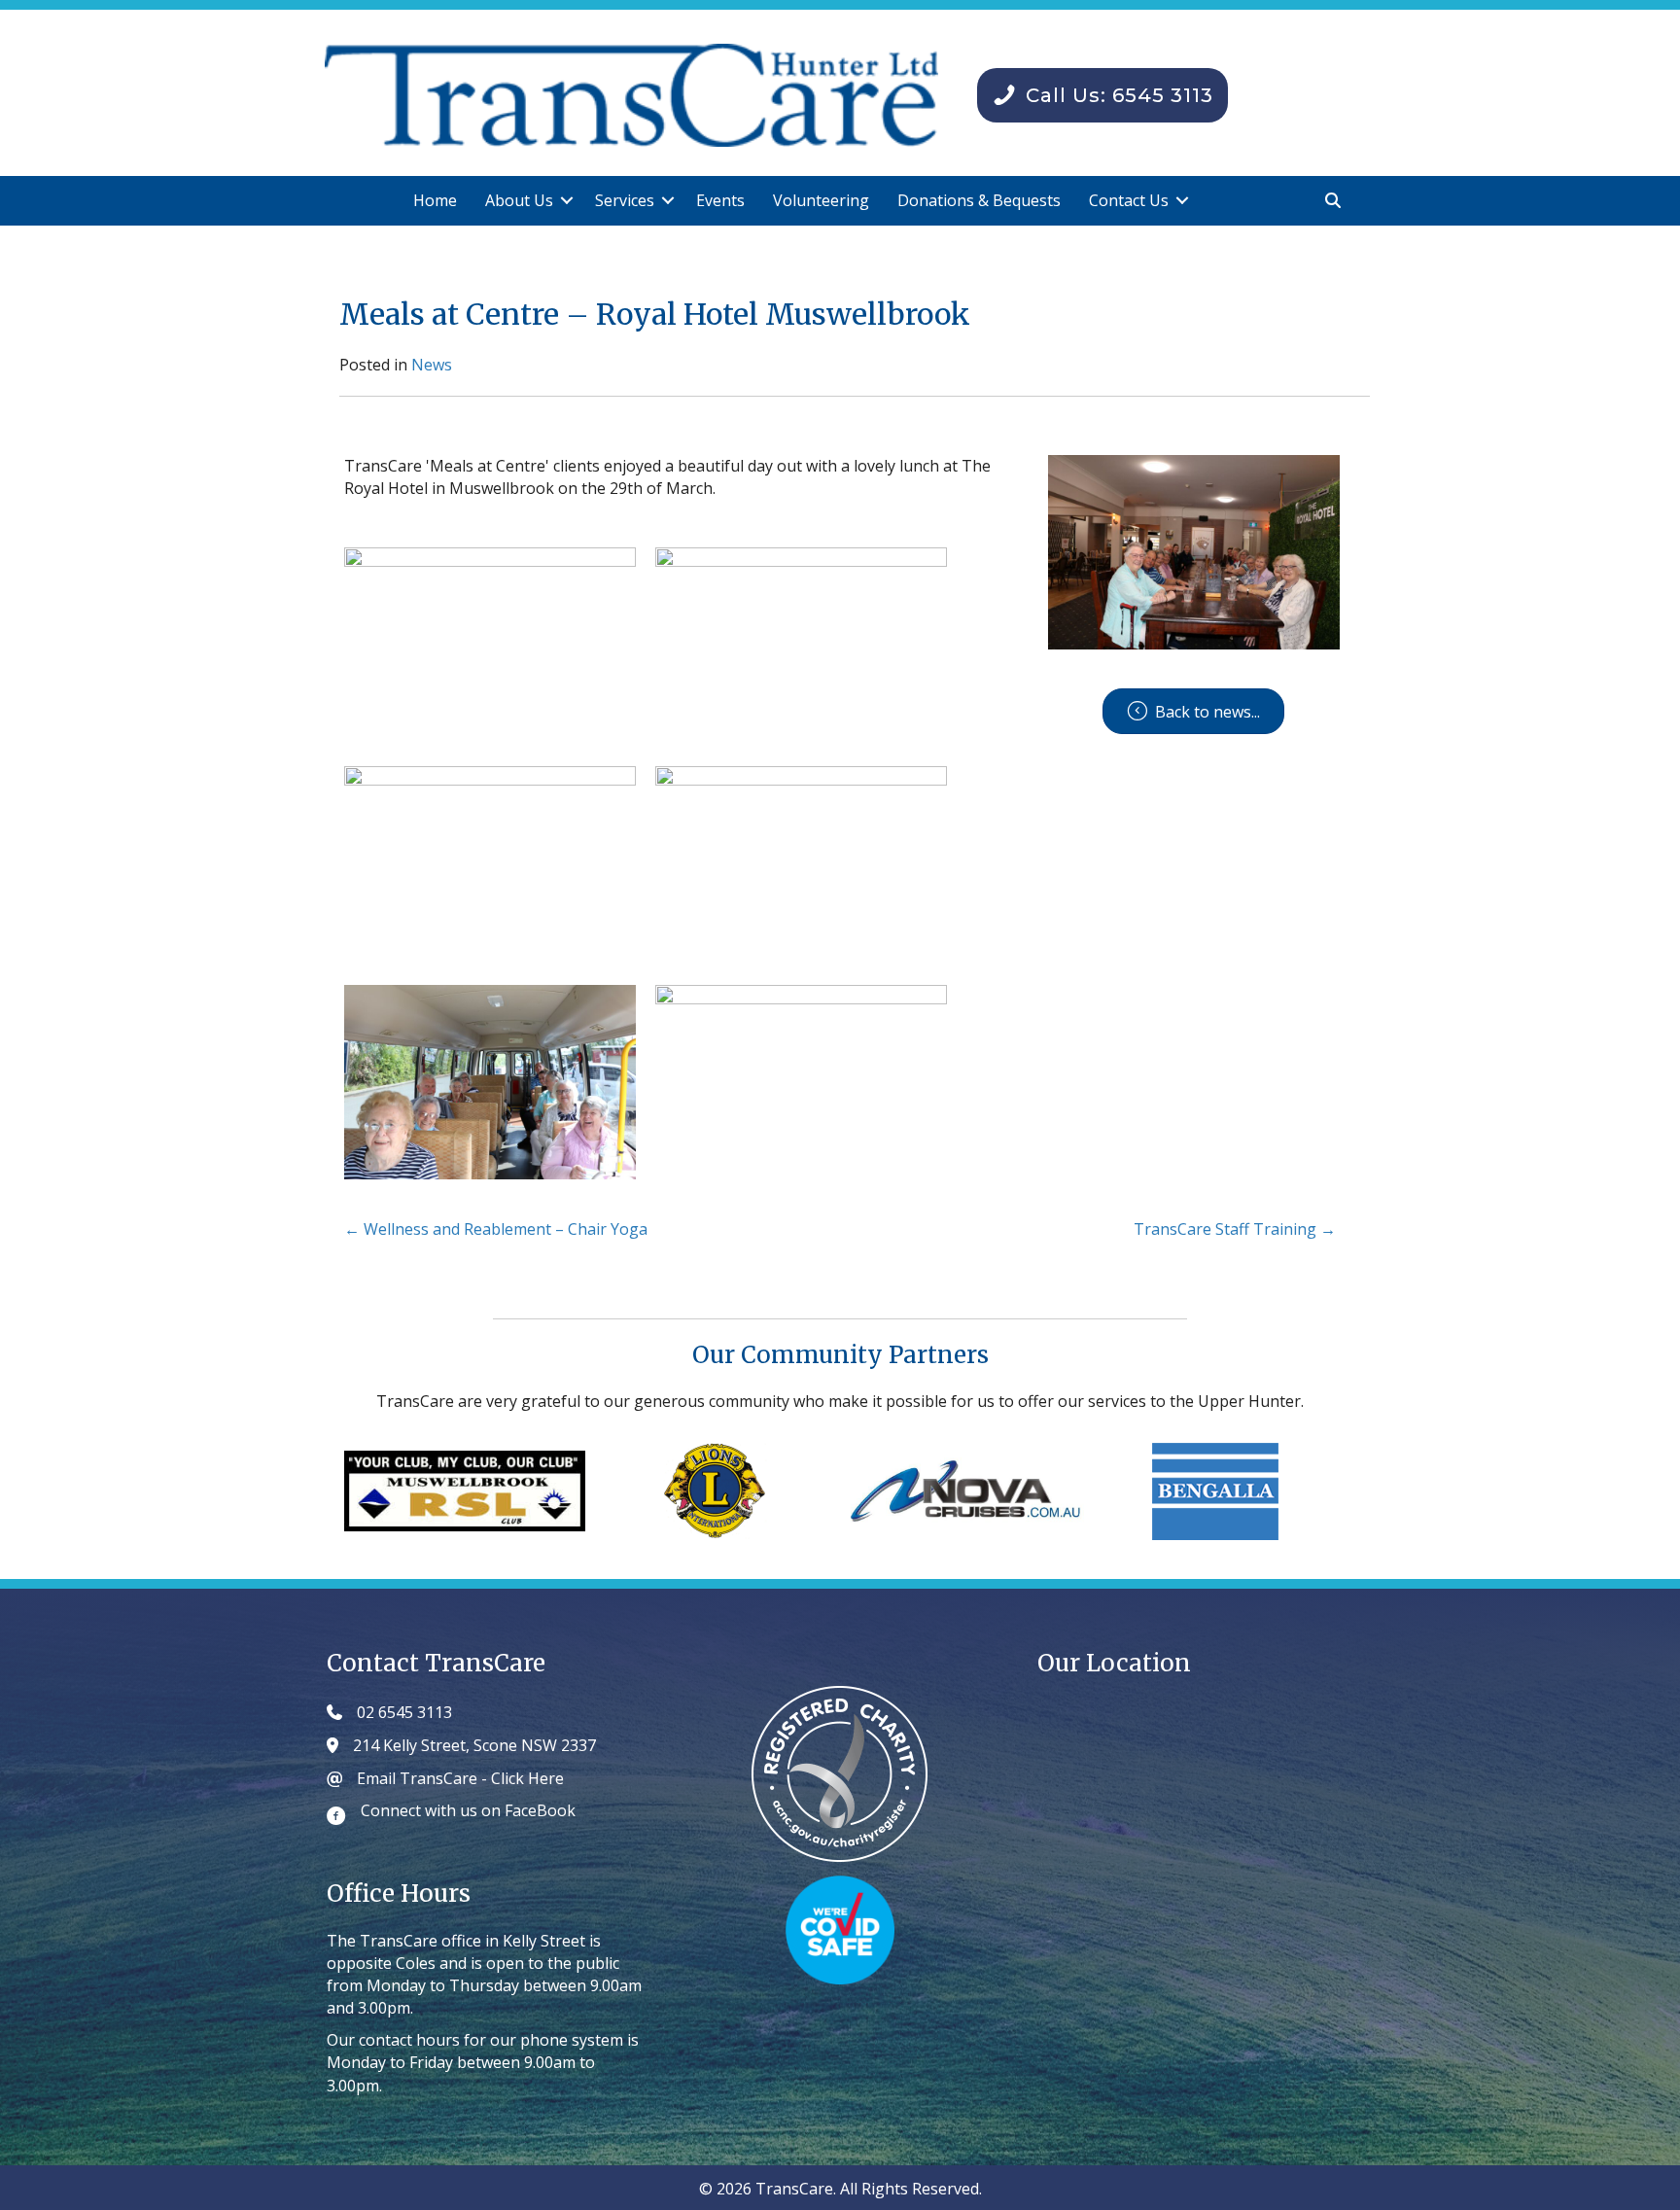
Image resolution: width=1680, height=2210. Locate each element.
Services (625, 200)
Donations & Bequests (979, 200)
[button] (567, 201)
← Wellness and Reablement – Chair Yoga (496, 1229)
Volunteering (821, 200)
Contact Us (1129, 200)
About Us (519, 200)
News (432, 365)
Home (435, 200)
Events (720, 200)
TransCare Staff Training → (1235, 1229)
